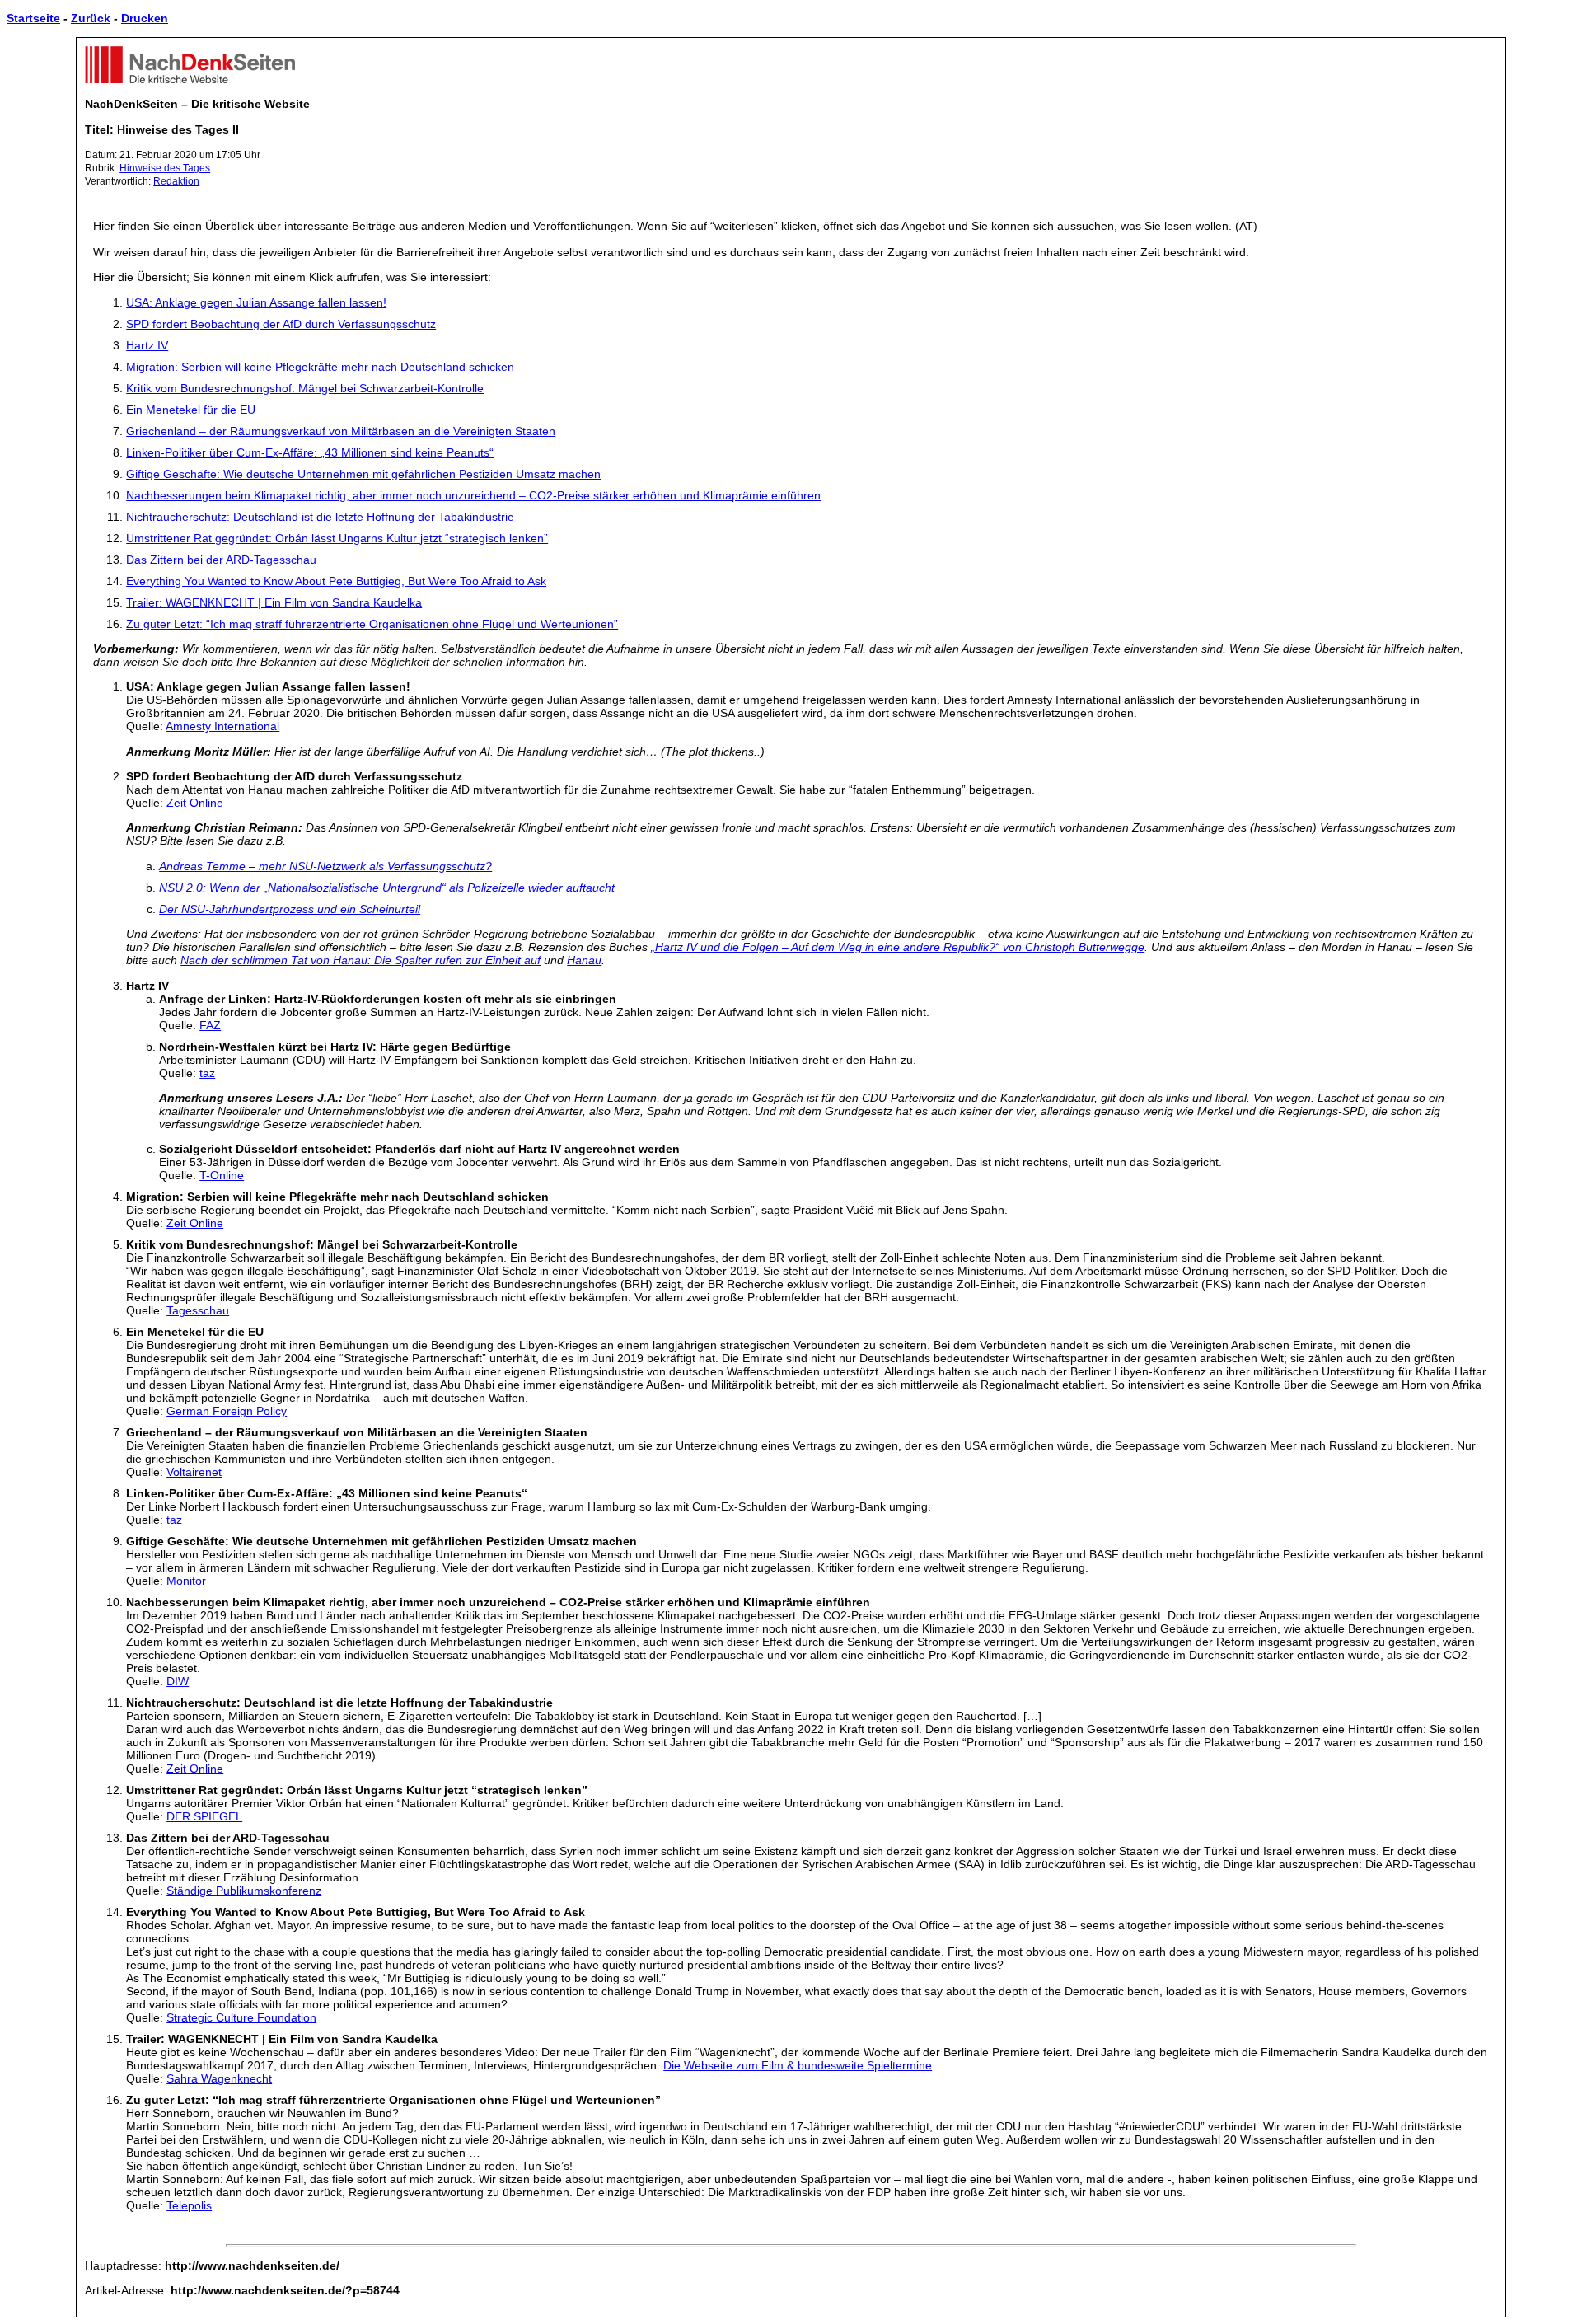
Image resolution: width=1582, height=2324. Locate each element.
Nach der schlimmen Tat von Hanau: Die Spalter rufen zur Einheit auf (360, 960)
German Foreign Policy (227, 1411)
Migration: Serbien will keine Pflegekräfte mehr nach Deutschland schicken (320, 367)
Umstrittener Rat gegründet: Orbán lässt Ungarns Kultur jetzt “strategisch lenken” (337, 538)
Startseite (33, 18)
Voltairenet (194, 1472)
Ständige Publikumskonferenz (244, 1891)
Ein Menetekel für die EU (191, 410)
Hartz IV (147, 345)
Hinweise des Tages (165, 168)
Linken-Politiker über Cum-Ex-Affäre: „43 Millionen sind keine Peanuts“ (310, 452)
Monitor (186, 1581)
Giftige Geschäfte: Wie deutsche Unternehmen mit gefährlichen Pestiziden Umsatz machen (363, 474)
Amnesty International (222, 726)
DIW (178, 1681)
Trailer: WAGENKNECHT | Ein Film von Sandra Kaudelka (274, 602)
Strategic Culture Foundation (241, 2017)
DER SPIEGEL (204, 1816)
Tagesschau (198, 1310)
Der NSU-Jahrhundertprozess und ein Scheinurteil (290, 909)
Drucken (145, 18)
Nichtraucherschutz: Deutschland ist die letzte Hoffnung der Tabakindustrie (320, 517)
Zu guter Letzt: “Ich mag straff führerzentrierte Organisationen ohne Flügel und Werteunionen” (372, 624)
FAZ (210, 1025)
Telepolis (189, 2205)
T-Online (222, 1175)
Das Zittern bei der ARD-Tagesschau (221, 560)
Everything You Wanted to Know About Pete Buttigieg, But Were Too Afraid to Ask (336, 581)
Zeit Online (195, 803)
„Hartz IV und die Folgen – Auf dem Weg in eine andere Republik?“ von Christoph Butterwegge (898, 947)
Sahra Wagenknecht (219, 2078)
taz (207, 1073)
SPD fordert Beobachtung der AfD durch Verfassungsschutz (281, 324)
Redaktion (176, 181)
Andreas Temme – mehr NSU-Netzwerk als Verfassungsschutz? (325, 866)
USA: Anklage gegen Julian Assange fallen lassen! (256, 302)
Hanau (584, 960)
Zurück (91, 18)
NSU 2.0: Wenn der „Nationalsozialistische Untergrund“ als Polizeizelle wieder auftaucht (387, 888)
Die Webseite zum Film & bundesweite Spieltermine (798, 2065)
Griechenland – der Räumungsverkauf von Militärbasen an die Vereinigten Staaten (341, 431)
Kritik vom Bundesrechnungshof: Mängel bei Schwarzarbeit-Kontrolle (305, 388)
